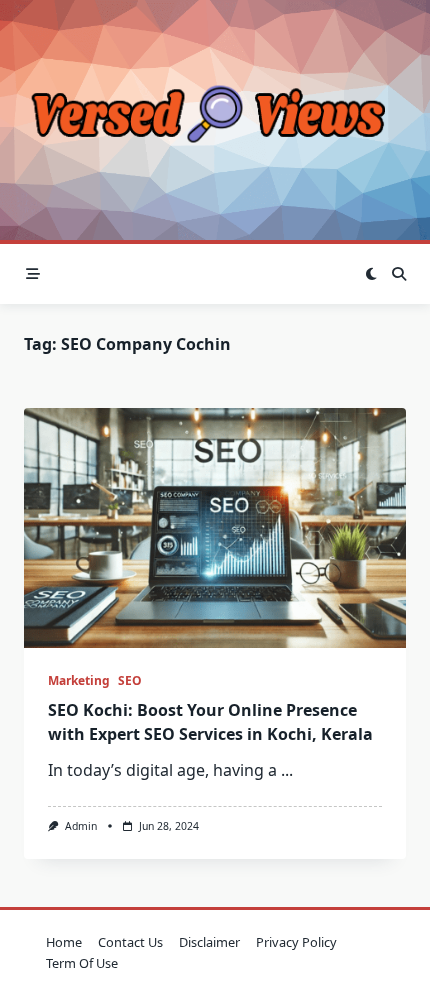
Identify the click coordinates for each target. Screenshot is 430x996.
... (287, 770)
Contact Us (130, 942)
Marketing (79, 680)
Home (64, 942)
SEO (130, 680)
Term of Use (82, 963)
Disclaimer (209, 942)
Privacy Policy (296, 942)
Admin (81, 826)
